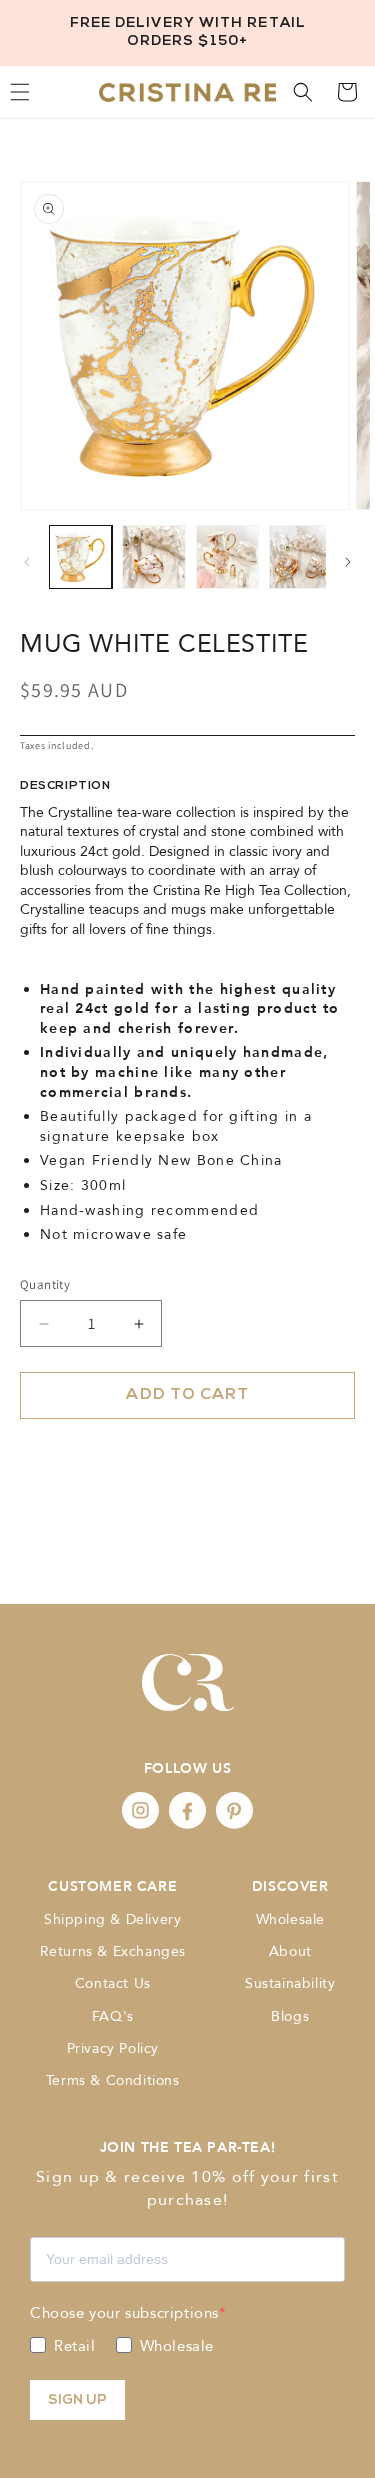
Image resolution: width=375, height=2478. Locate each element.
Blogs (290, 2016)
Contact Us (113, 1983)
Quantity (45, 1284)
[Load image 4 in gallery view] (300, 556)
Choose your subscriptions (124, 2313)
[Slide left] (27, 562)
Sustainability (290, 1983)
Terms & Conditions (113, 2080)
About (290, 1951)
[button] (303, 92)
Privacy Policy (113, 2048)
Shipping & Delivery (112, 1919)
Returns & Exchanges (113, 1951)
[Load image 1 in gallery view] (80, 556)
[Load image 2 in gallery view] (153, 556)
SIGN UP (77, 2400)
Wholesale (290, 1919)
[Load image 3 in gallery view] (227, 556)
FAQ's (113, 2016)
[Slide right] (348, 562)
